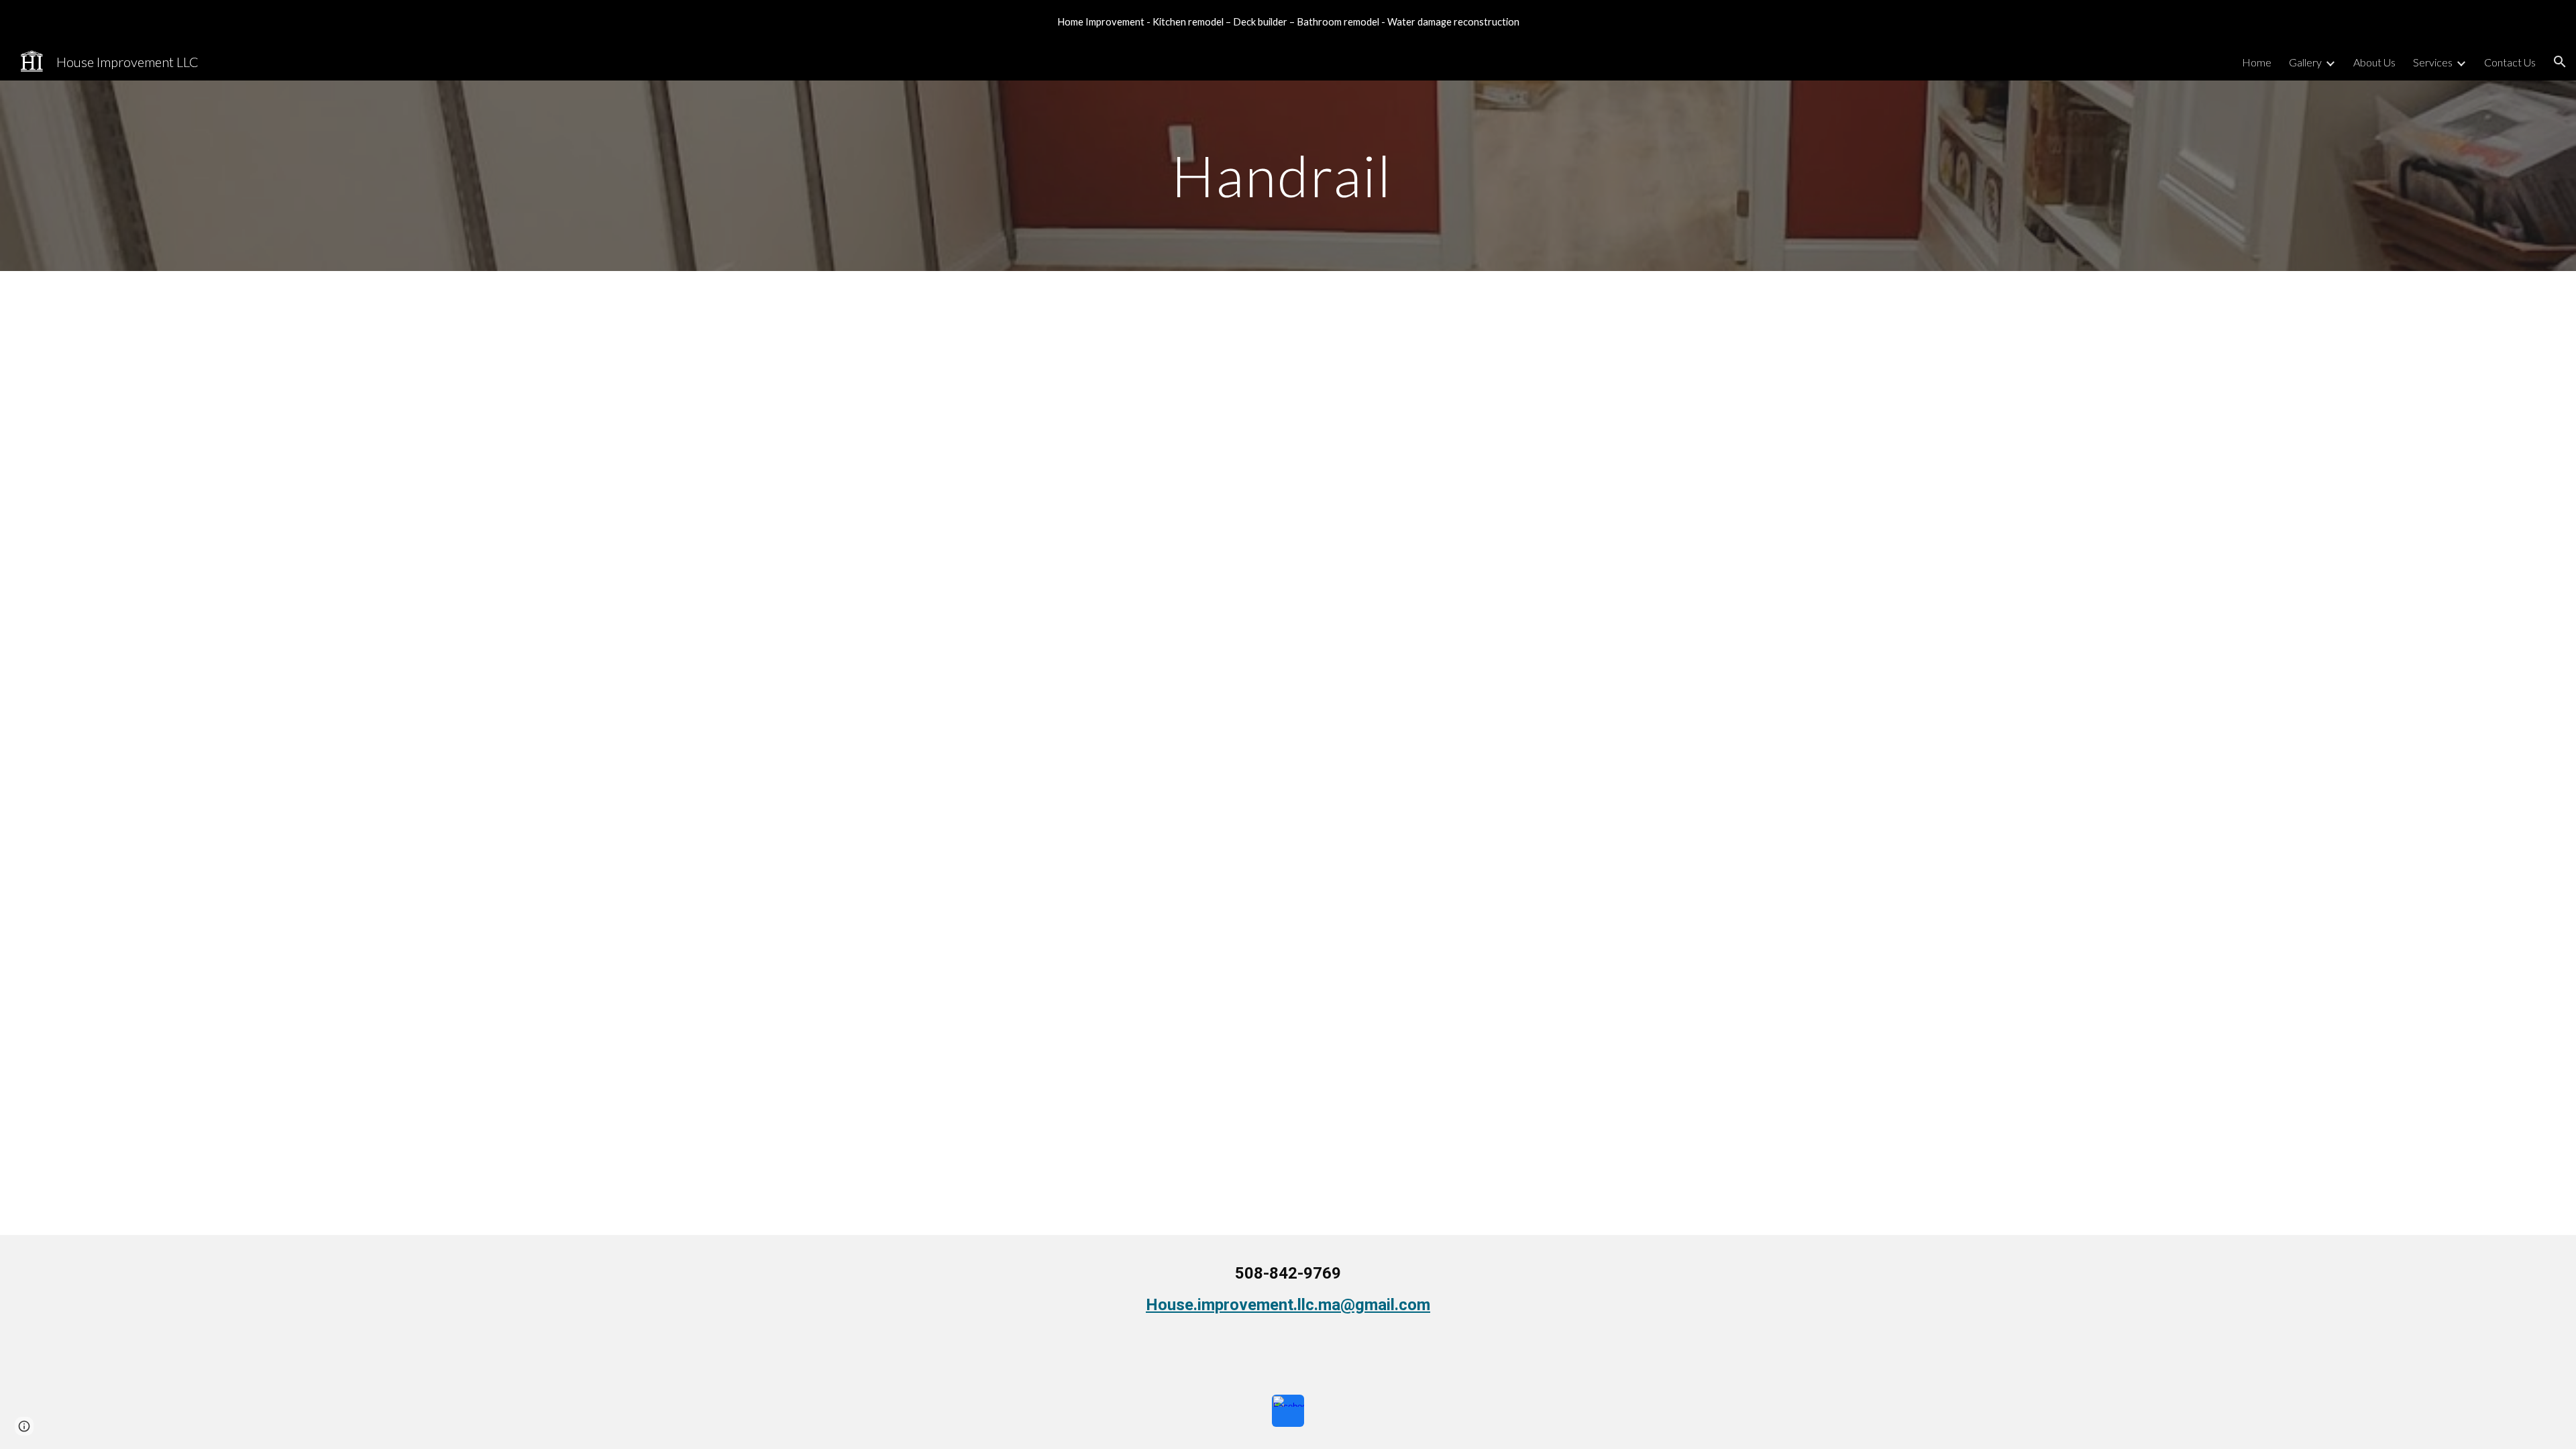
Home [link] (2257, 62)
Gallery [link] (2305, 62)
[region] (1288, 21)
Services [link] (2433, 62)
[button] (2560, 62)
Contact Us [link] (2510, 62)
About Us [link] (2374, 62)
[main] (1288, 175)
